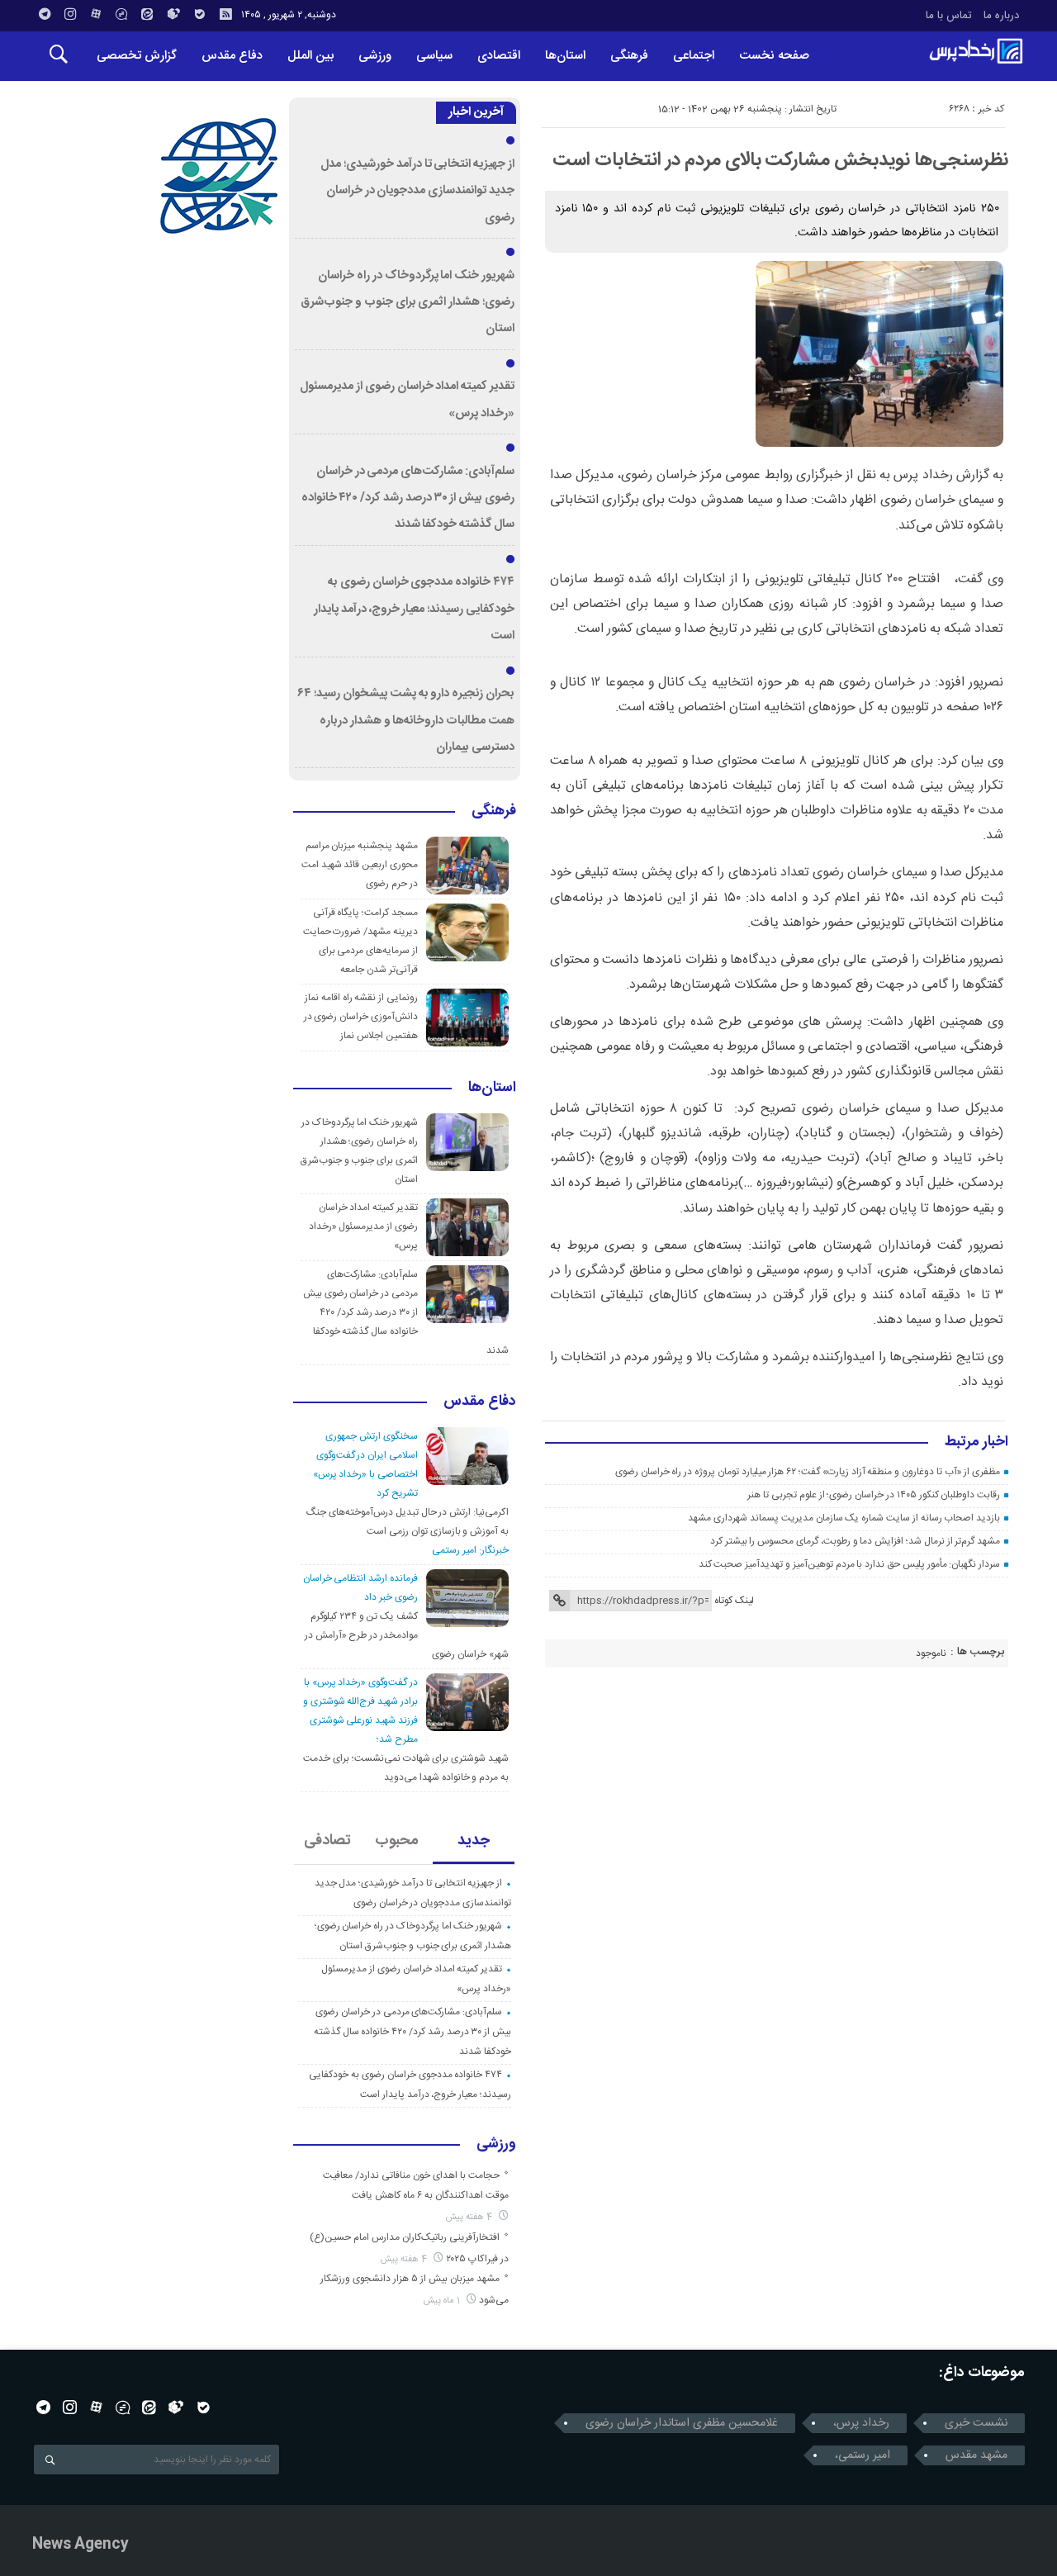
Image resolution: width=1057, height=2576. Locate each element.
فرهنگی (629, 56)
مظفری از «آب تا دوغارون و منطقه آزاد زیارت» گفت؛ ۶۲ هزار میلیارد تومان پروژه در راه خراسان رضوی (808, 1472)
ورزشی (375, 56)
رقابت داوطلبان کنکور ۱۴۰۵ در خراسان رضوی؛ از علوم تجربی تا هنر (874, 1495)
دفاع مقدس (232, 56)
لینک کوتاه (734, 1601)
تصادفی (327, 1841)
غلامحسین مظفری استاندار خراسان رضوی (682, 2423)
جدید (474, 1841)
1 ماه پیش (443, 2301)
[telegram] (45, 14)
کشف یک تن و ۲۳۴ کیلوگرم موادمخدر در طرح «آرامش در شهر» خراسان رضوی (407, 1635)
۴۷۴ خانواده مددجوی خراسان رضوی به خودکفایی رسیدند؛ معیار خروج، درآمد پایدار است (414, 609)
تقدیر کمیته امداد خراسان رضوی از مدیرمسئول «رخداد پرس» (363, 1226)
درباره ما (1001, 16)
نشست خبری (976, 2423)
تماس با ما (949, 16)
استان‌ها (565, 56)
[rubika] (173, 14)
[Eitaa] (147, 14)
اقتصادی (499, 56)
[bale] (200, 14)
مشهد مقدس (976, 2455)
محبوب (397, 1841)
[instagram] (70, 14)
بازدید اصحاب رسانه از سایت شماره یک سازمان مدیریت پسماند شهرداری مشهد (844, 1518)
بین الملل (310, 56)
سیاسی (434, 56)
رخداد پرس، (861, 2423)
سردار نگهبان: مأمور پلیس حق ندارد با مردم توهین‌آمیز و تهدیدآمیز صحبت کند (850, 1564)
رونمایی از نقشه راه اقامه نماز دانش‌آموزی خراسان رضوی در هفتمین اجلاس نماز (361, 1017)
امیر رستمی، (863, 2455)
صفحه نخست (774, 56)
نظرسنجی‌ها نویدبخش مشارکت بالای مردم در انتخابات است (780, 160)
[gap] (121, 14)
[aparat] (96, 14)
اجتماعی (694, 56)
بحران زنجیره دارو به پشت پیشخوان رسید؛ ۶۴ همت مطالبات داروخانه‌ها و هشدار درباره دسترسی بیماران (406, 721)
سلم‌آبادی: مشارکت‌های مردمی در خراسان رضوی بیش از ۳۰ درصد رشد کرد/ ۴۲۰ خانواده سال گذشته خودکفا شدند (408, 498)
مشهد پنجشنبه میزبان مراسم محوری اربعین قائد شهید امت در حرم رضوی (360, 865)
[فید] (225, 14)
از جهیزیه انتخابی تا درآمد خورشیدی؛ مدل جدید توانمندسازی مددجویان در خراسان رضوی (417, 191)
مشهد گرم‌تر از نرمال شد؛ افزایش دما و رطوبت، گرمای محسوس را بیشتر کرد (855, 1541)
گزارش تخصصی (137, 56)
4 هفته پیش (470, 2217)
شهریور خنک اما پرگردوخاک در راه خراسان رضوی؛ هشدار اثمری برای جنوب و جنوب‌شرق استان (408, 303)
